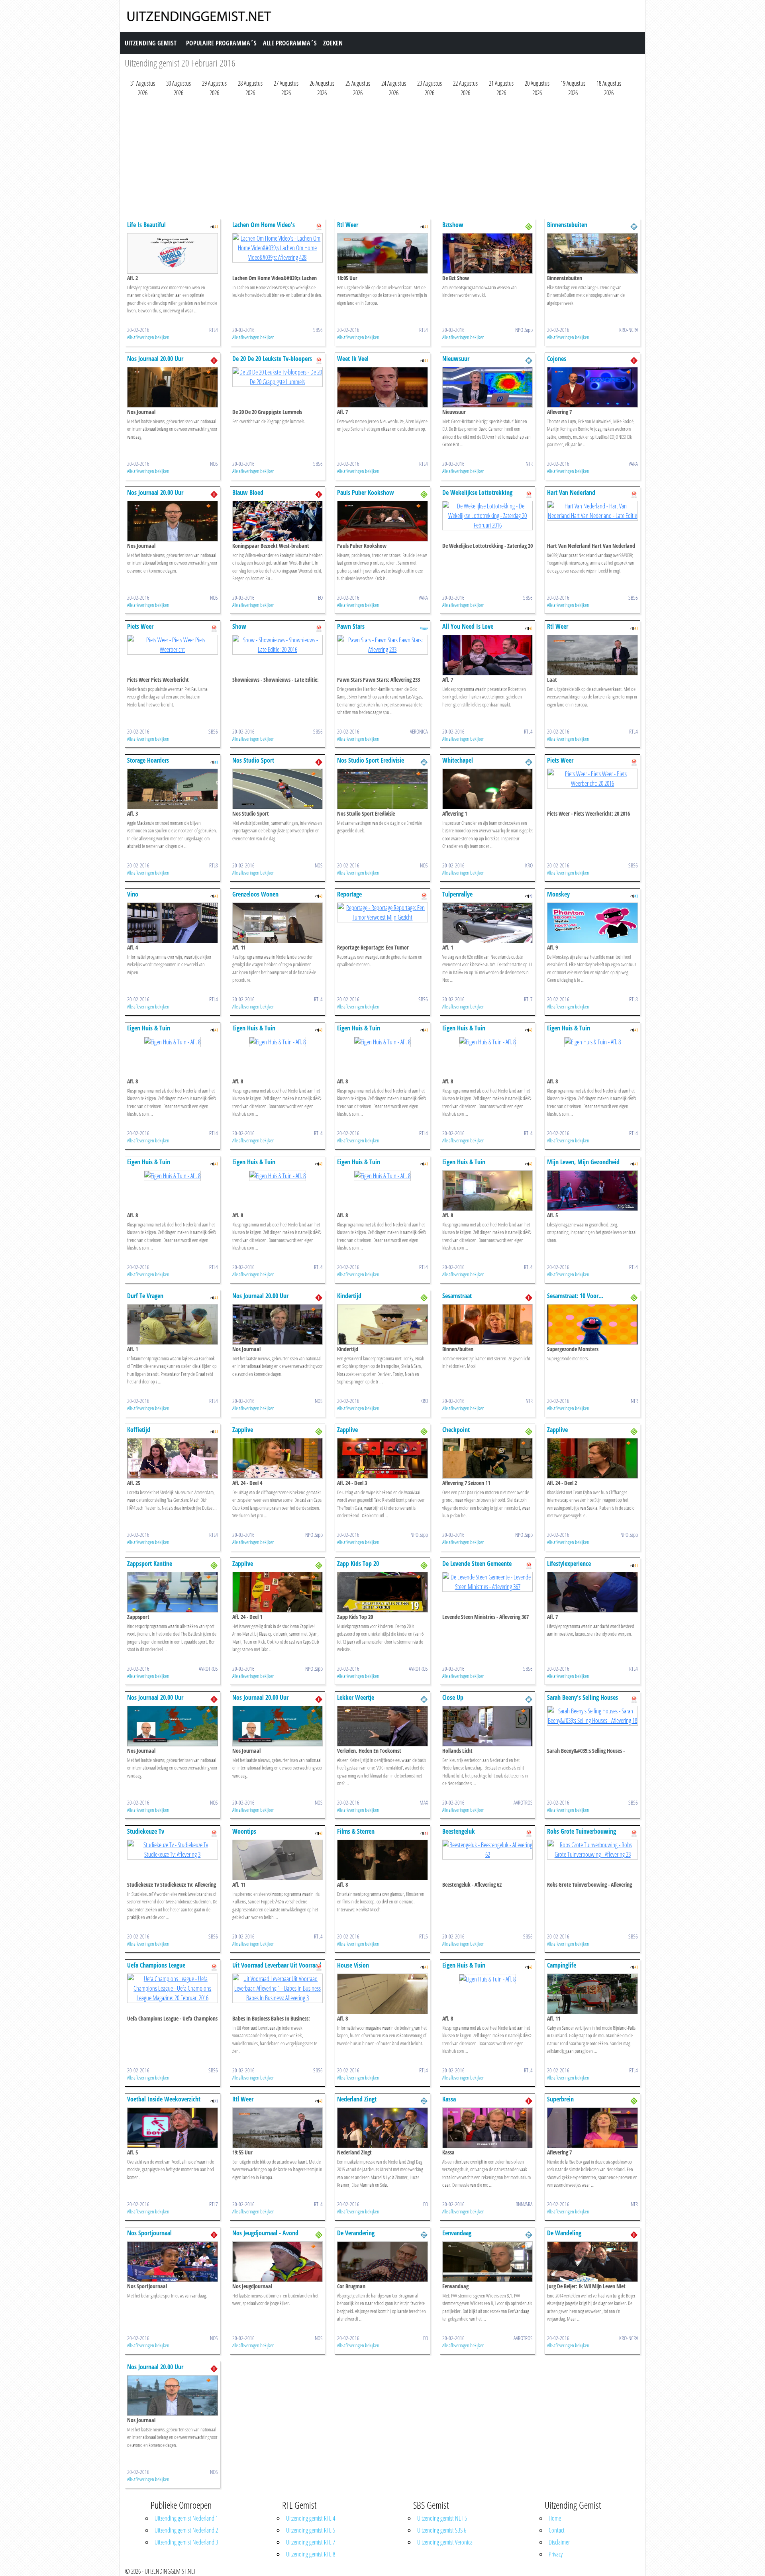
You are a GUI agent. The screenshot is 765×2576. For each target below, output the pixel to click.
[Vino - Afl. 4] (173, 922)
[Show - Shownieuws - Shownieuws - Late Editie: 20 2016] (278, 644)
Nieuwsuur (456, 359)
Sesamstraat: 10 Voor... (575, 1296)
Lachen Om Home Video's (264, 225)
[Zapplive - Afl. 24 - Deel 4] (278, 1458)
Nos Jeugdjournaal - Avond (265, 2233)
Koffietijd (139, 1430)
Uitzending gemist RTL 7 (311, 2542)
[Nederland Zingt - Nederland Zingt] (382, 2127)
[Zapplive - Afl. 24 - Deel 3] (382, 1458)
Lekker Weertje (356, 1697)
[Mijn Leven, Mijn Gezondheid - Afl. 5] (592, 1190)
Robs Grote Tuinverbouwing (582, 1831)
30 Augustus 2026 (178, 88)
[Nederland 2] (634, 226)
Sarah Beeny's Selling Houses (583, 1697)
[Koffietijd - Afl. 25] (173, 1458)
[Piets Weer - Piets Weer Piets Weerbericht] (173, 644)
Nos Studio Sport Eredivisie (371, 760)
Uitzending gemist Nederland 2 (186, 2530)
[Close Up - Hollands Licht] (488, 1725)
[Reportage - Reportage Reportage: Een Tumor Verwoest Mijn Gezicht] (382, 912)
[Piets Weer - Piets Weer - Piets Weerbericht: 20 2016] (592, 778)
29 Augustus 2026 (214, 88)
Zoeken (333, 43)
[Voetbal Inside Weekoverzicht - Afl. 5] (173, 2127)
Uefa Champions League (156, 1965)
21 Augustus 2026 (501, 88)
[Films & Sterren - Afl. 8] (382, 1859)
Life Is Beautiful (146, 225)
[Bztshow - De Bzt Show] (488, 253)
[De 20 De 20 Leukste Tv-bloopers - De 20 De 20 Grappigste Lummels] (278, 376)
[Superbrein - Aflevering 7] (592, 2127)
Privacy (556, 2554)
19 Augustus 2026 (573, 88)
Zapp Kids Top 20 (358, 1564)
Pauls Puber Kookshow (366, 492)
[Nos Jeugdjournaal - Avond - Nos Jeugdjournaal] (278, 2261)
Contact (557, 2530)
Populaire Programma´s (221, 43)
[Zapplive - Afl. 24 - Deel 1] (278, 1591)
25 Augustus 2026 (358, 88)
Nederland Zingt (357, 2099)
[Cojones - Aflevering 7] (592, 386)
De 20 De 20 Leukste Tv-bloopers (272, 359)
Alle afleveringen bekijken (148, 337)
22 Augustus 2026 (465, 88)
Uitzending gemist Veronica (445, 2542)
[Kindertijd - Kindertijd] (382, 1324)
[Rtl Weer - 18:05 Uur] (382, 253)
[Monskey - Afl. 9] (592, 922)
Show (239, 626)
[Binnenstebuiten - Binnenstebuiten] (592, 253)
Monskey (558, 894)
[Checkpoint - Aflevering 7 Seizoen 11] (488, 1458)
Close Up (453, 1697)
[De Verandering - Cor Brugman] (382, 2261)
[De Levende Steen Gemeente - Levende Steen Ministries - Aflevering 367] (488, 1581)
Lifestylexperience (569, 1564)
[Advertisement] (364, 160)
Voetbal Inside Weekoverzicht (164, 2099)
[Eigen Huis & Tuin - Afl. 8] (172, 1041)
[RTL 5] (424, 1832)
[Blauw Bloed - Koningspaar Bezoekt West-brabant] (278, 520)
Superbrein (560, 2099)
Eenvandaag (457, 2233)
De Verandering (356, 2233)
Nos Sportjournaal (149, 2233)
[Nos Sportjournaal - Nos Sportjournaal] (173, 2261)
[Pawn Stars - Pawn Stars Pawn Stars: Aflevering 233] (382, 644)
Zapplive (243, 1430)
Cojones (557, 359)
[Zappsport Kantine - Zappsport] (173, 1591)
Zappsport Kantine (150, 1564)
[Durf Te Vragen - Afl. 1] (173, 1324)
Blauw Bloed (248, 492)
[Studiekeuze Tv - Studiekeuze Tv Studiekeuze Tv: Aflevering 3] (173, 1849)
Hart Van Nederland (571, 492)
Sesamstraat (457, 1296)
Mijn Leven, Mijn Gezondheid (583, 1162)
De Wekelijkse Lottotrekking (477, 492)
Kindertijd (349, 1296)
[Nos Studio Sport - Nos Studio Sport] (278, 788)
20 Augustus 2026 (537, 88)
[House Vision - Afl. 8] (382, 1993)
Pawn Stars (351, 626)
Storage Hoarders (148, 760)
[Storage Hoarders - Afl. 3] (173, 788)
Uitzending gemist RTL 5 (311, 2530)
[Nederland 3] (529, 226)
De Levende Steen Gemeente (477, 1564)
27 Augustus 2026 (286, 88)
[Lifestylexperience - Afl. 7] (592, 1591)
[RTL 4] (214, 226)
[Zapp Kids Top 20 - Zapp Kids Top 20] (382, 1591)
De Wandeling (564, 2233)
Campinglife (562, 1965)
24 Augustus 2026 (394, 88)
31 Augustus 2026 (143, 88)
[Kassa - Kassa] (488, 2127)
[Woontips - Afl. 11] (278, 1859)
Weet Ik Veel (353, 359)
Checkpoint (456, 1430)
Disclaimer (559, 2542)
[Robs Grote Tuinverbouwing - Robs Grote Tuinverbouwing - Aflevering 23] (592, 1849)
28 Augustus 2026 (250, 88)
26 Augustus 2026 (322, 88)
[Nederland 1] (214, 360)
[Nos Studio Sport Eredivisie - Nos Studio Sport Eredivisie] (382, 788)
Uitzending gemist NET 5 (442, 2518)
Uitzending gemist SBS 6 (442, 2530)
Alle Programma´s (290, 43)
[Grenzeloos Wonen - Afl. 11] (278, 922)
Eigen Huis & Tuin (149, 1028)
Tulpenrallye (457, 894)
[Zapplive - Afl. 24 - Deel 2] (592, 1458)
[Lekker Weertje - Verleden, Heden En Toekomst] (382, 1725)
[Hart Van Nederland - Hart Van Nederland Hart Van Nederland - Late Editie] (592, 510)
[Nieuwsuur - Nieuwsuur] (488, 386)
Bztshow (453, 225)
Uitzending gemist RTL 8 (311, 2554)
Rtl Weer (348, 225)
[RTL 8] (214, 761)
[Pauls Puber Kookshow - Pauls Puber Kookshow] (382, 520)
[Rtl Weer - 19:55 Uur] (278, 2127)
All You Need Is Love (468, 626)
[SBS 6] (319, 226)
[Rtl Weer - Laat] (592, 654)
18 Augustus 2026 (609, 88)
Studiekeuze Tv (146, 1831)
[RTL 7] (529, 895)
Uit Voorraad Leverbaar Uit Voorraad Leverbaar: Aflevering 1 (277, 1969)
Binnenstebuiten (567, 225)
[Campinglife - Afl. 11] (592, 1993)
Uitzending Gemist (151, 43)
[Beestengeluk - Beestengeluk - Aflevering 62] (488, 1849)
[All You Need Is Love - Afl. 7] (488, 654)
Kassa (449, 2099)
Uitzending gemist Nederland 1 (186, 2518)
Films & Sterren (356, 1831)
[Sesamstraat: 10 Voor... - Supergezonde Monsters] (592, 1324)
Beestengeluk (459, 1831)
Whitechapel (458, 760)
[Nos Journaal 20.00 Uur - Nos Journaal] (173, 386)
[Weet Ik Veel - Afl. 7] (382, 386)
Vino (133, 894)
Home (555, 2518)
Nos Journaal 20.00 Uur (155, 359)
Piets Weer (140, 626)
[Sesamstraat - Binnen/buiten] (488, 1324)
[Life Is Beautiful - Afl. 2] (173, 253)
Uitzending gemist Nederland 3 (186, 2542)
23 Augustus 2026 (430, 88)
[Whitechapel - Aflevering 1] (488, 788)
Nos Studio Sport (253, 760)
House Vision (353, 1965)
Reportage (349, 894)
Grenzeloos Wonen (255, 894)
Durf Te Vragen (145, 1296)
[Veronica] (424, 628)
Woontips (244, 1831)
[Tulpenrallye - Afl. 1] (488, 922)
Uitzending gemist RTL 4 (311, 2518)
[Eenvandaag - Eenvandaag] (488, 2261)
